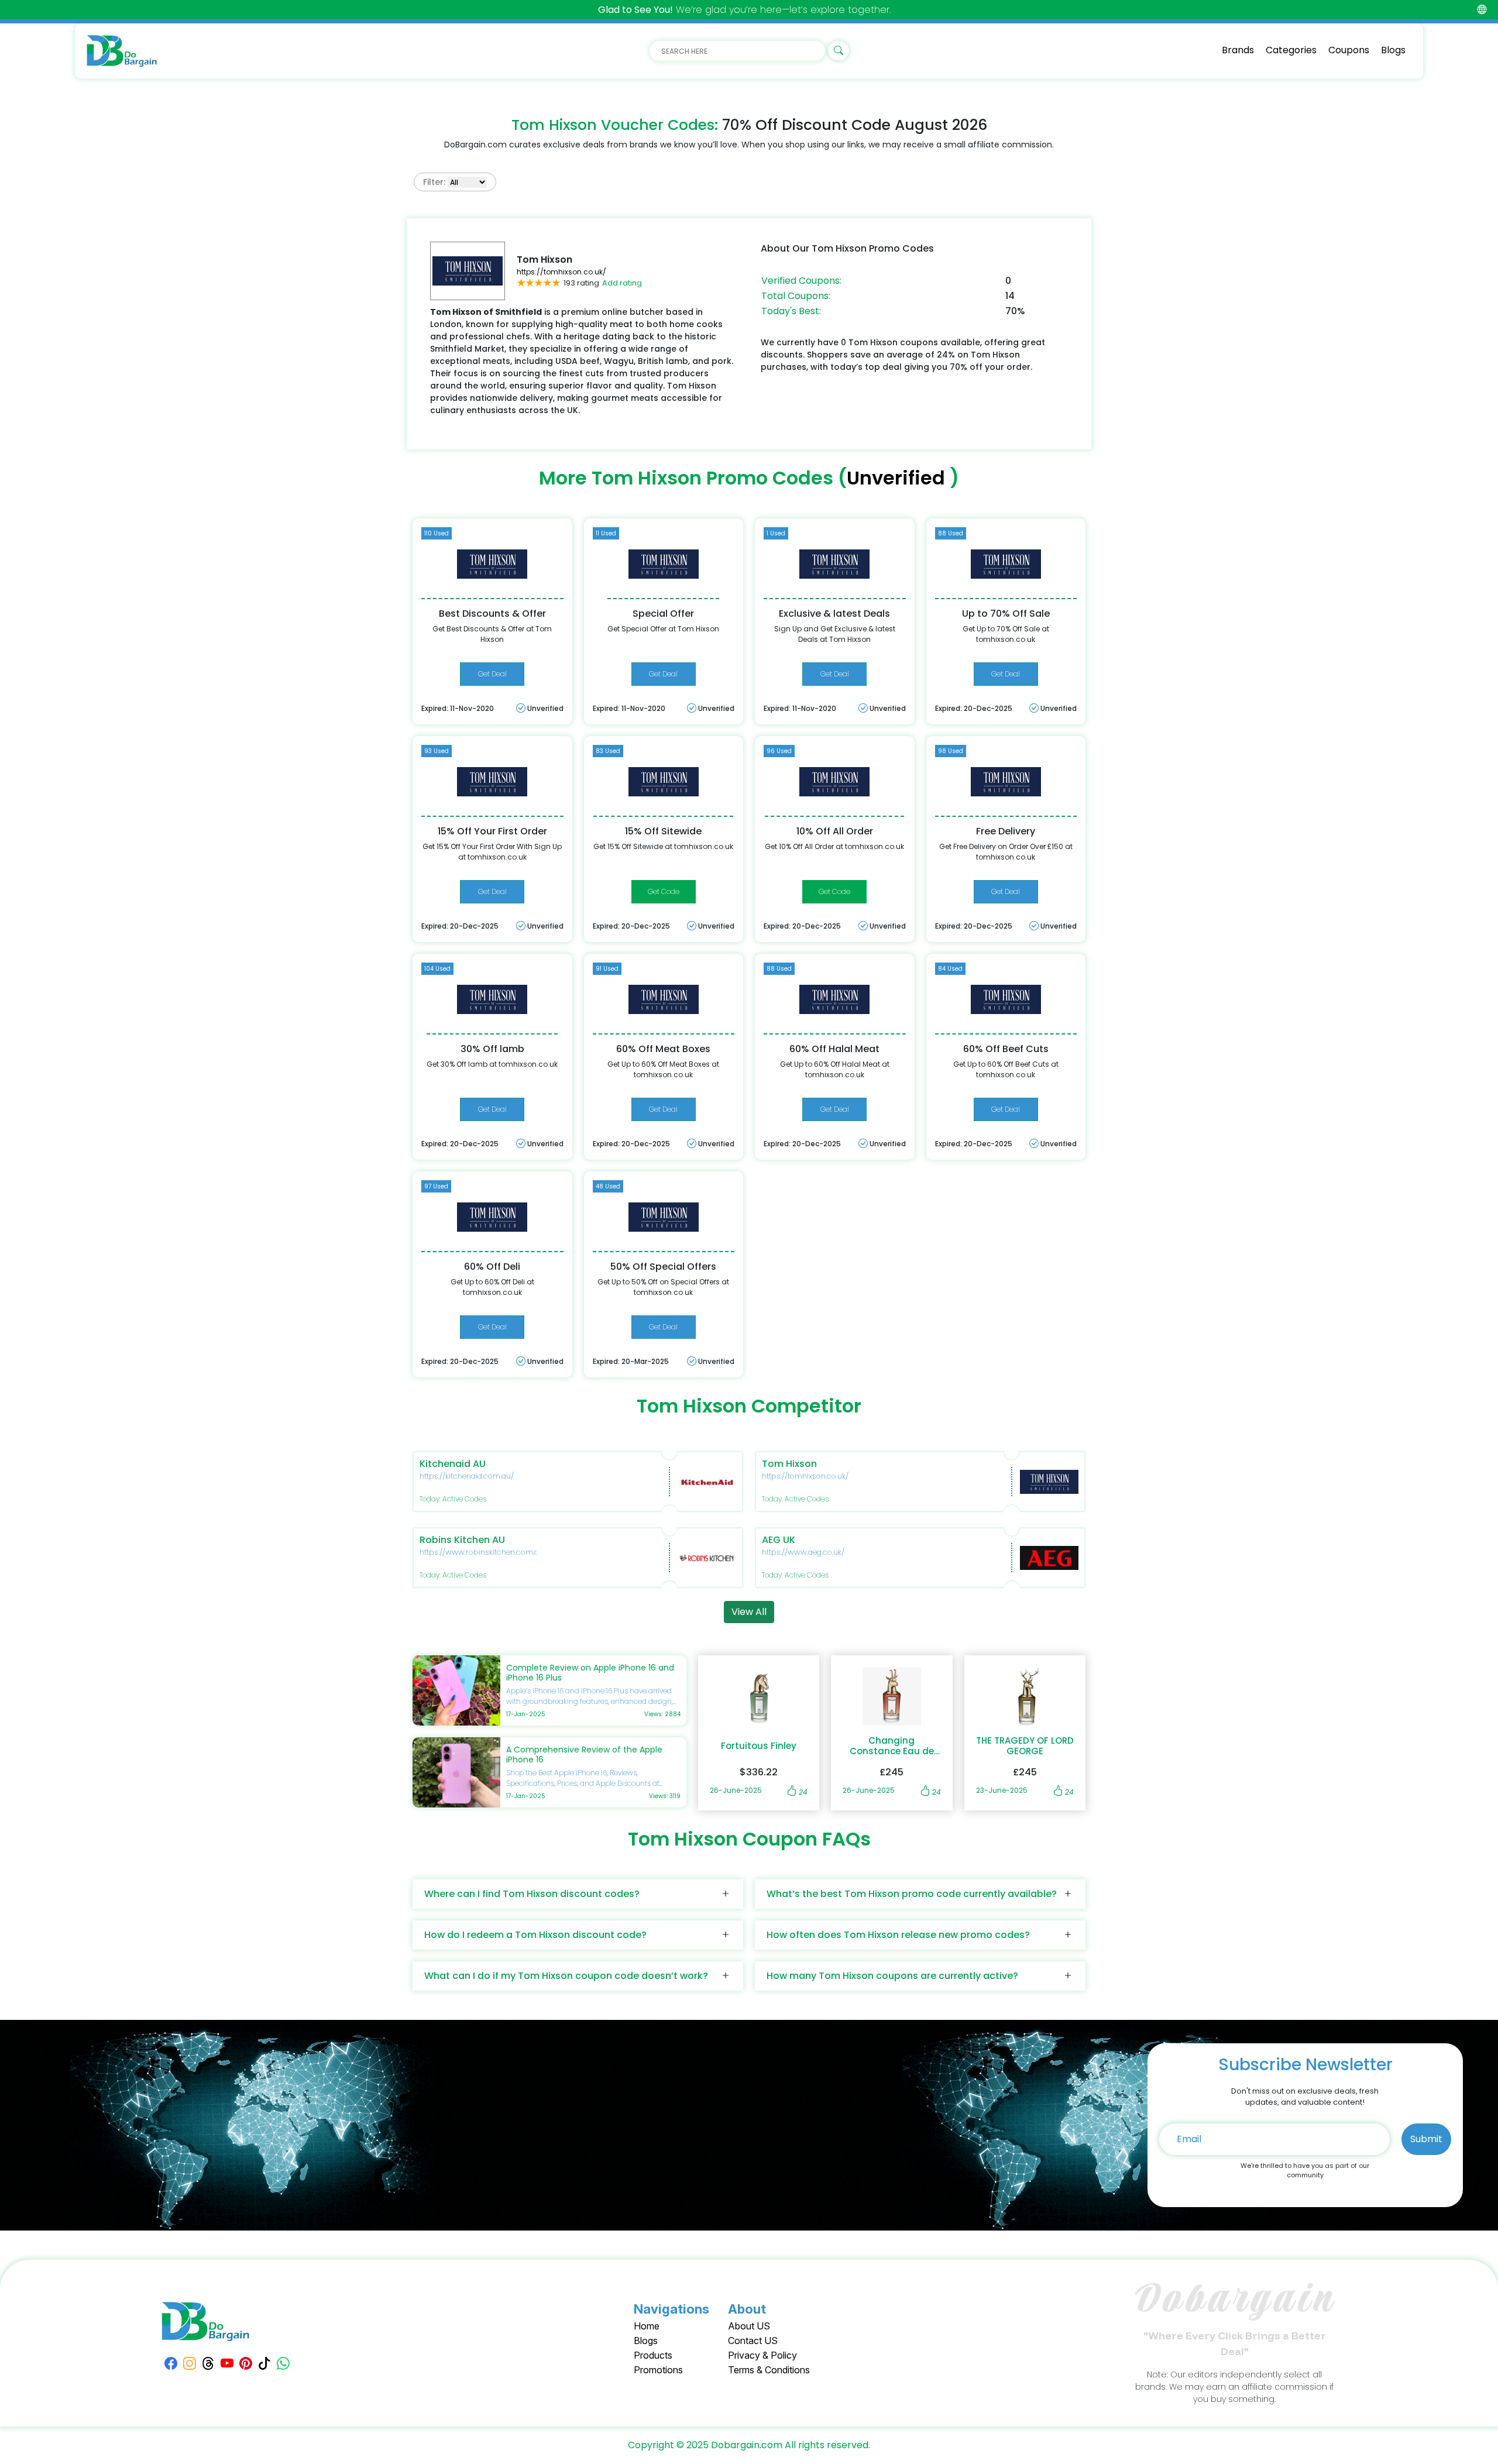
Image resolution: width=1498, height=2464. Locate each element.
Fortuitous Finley (759, 1746)
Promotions (658, 2370)
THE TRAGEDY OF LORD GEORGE (1025, 1746)
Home (647, 2326)
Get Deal (492, 674)
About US (749, 2326)
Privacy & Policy (762, 2355)
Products (653, 2355)
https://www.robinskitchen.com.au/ (483, 1552)
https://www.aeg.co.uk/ (803, 1552)
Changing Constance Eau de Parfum (892, 1746)
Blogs (1393, 50)
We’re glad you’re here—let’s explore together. (744, 10)
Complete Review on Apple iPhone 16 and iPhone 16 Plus (590, 1673)
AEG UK (779, 1540)
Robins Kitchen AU (462, 1540)
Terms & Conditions (769, 2370)
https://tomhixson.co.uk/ (561, 272)
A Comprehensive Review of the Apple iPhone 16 (584, 1755)
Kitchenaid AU (453, 1464)
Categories (1291, 50)
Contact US (753, 2341)
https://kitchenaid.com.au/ (467, 1476)
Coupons (1349, 50)
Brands (1238, 50)
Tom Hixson (789, 1464)
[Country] (1482, 10)
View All (749, 1612)
